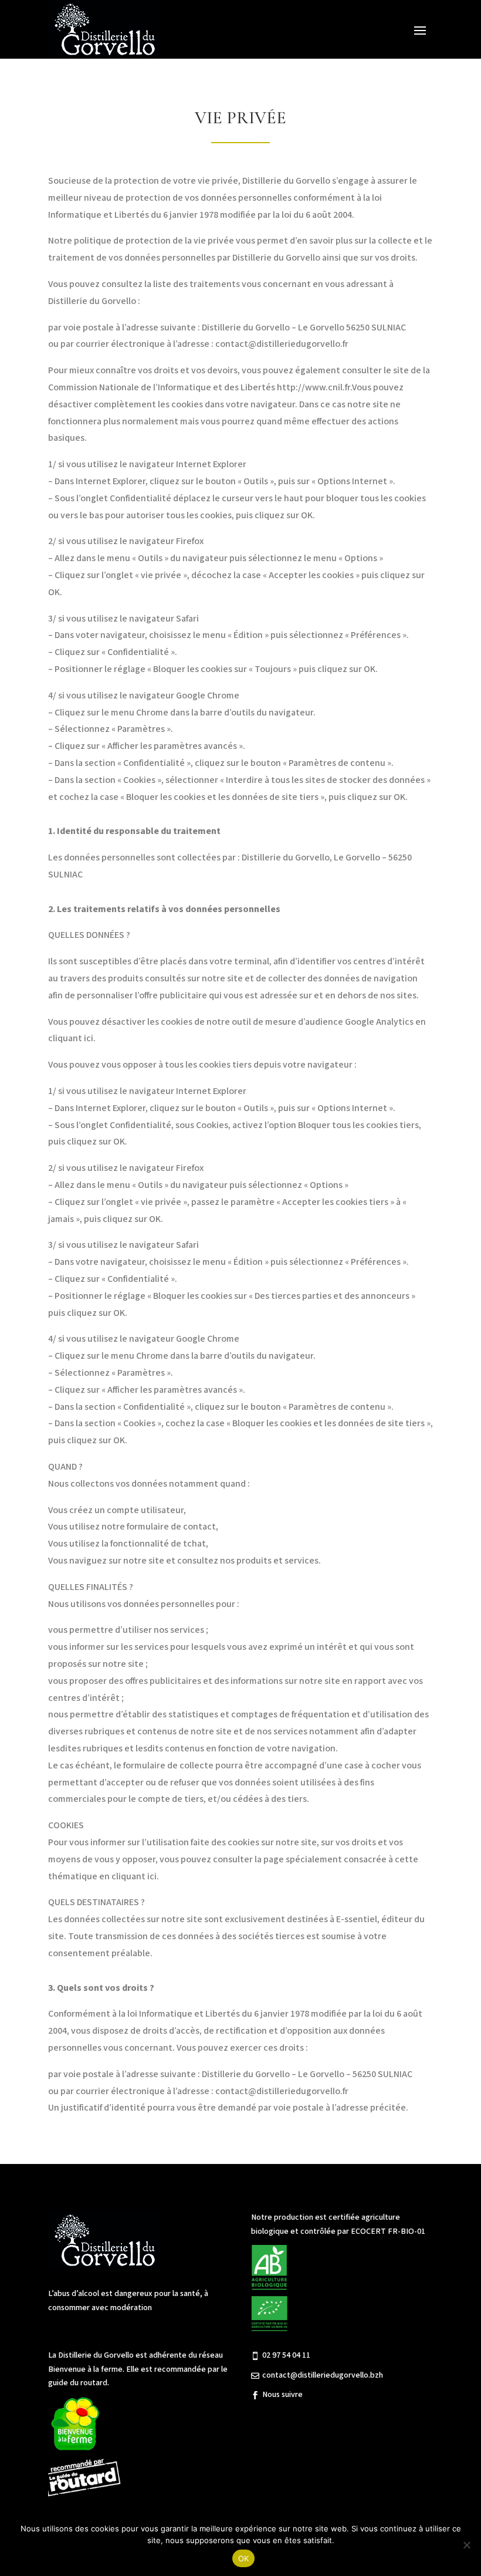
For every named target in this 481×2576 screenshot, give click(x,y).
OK (244, 2558)
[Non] (466, 2545)
